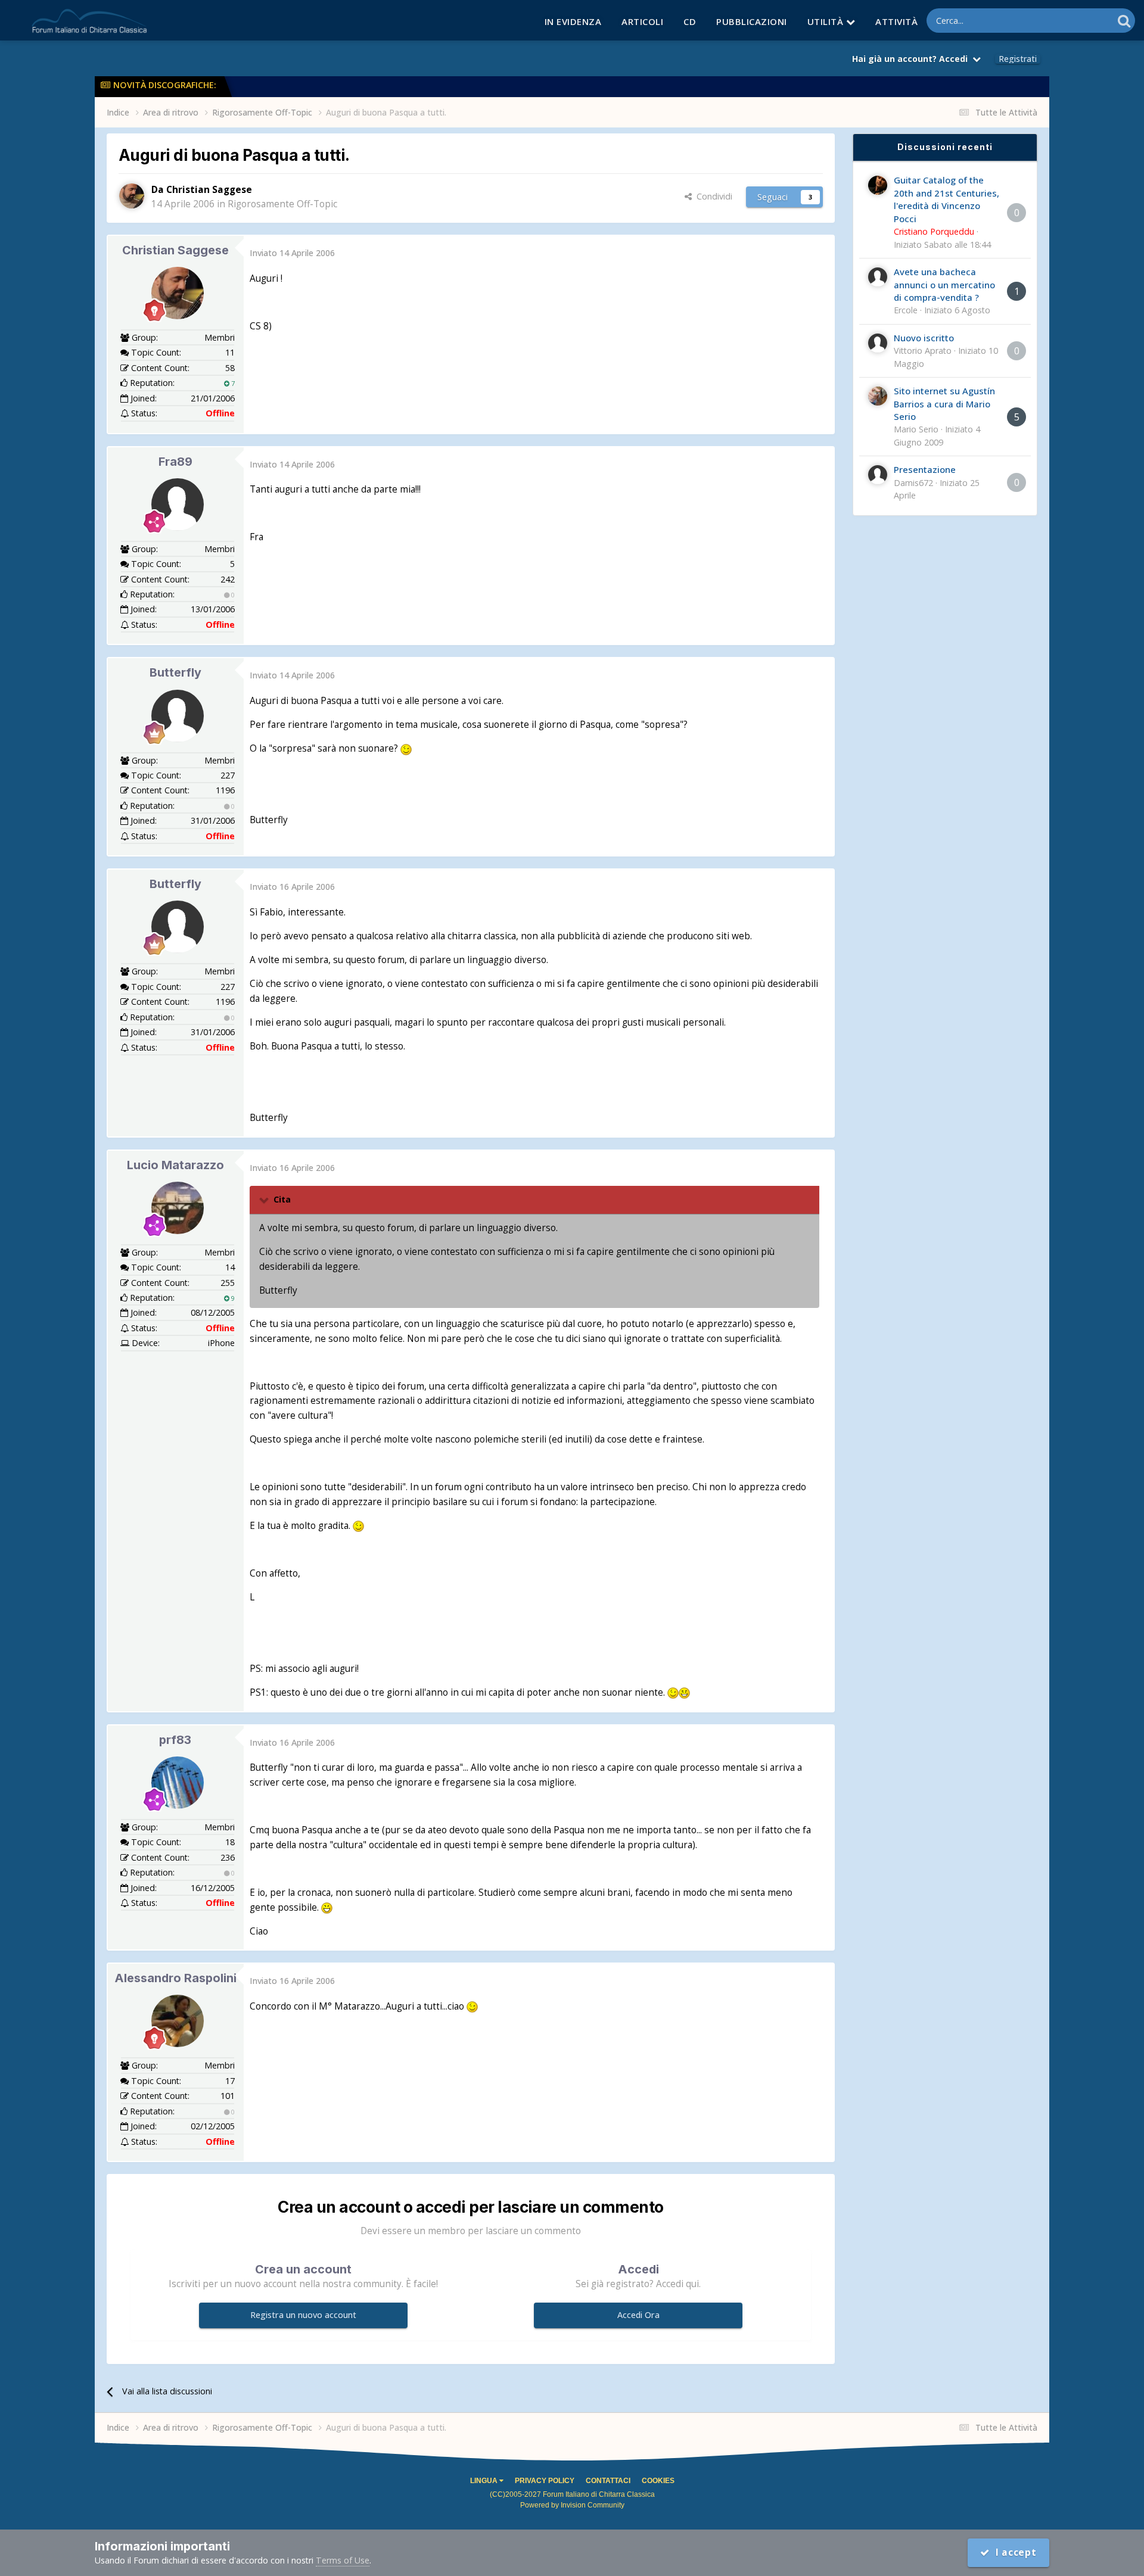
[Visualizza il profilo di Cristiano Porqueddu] (878, 185)
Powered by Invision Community (572, 2505)
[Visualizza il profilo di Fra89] (178, 504)
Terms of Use (343, 2560)
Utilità (827, 21)
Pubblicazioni (752, 21)
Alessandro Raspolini (175, 1978)
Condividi (712, 196)
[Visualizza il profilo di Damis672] (878, 475)
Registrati (1018, 59)
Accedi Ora (638, 2315)
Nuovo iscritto (924, 338)
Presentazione (925, 469)
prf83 (175, 1740)
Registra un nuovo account (303, 2315)
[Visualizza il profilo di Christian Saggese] (132, 196)
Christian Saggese (175, 250)
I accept (1013, 2552)
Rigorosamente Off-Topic (282, 204)
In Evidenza (573, 21)
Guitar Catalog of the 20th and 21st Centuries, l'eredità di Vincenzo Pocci (946, 199)
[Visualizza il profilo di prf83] (178, 1783)
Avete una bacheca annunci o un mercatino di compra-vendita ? (944, 284)
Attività (896, 21)
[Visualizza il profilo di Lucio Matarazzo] (178, 1208)
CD (690, 21)
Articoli (642, 21)
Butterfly (175, 672)
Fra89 (175, 462)
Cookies (658, 2481)
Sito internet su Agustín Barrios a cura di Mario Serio (944, 404)
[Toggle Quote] (265, 1200)
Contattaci (608, 2481)
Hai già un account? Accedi (912, 59)
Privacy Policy (545, 2481)
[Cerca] (1124, 21)
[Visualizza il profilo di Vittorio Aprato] (878, 343)
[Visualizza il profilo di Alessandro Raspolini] (178, 2021)
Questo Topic (1072, 20)
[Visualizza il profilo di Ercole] (878, 277)
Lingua (485, 2481)
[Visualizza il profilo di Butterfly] (178, 716)
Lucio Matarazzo (175, 1165)
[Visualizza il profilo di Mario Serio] (878, 396)
